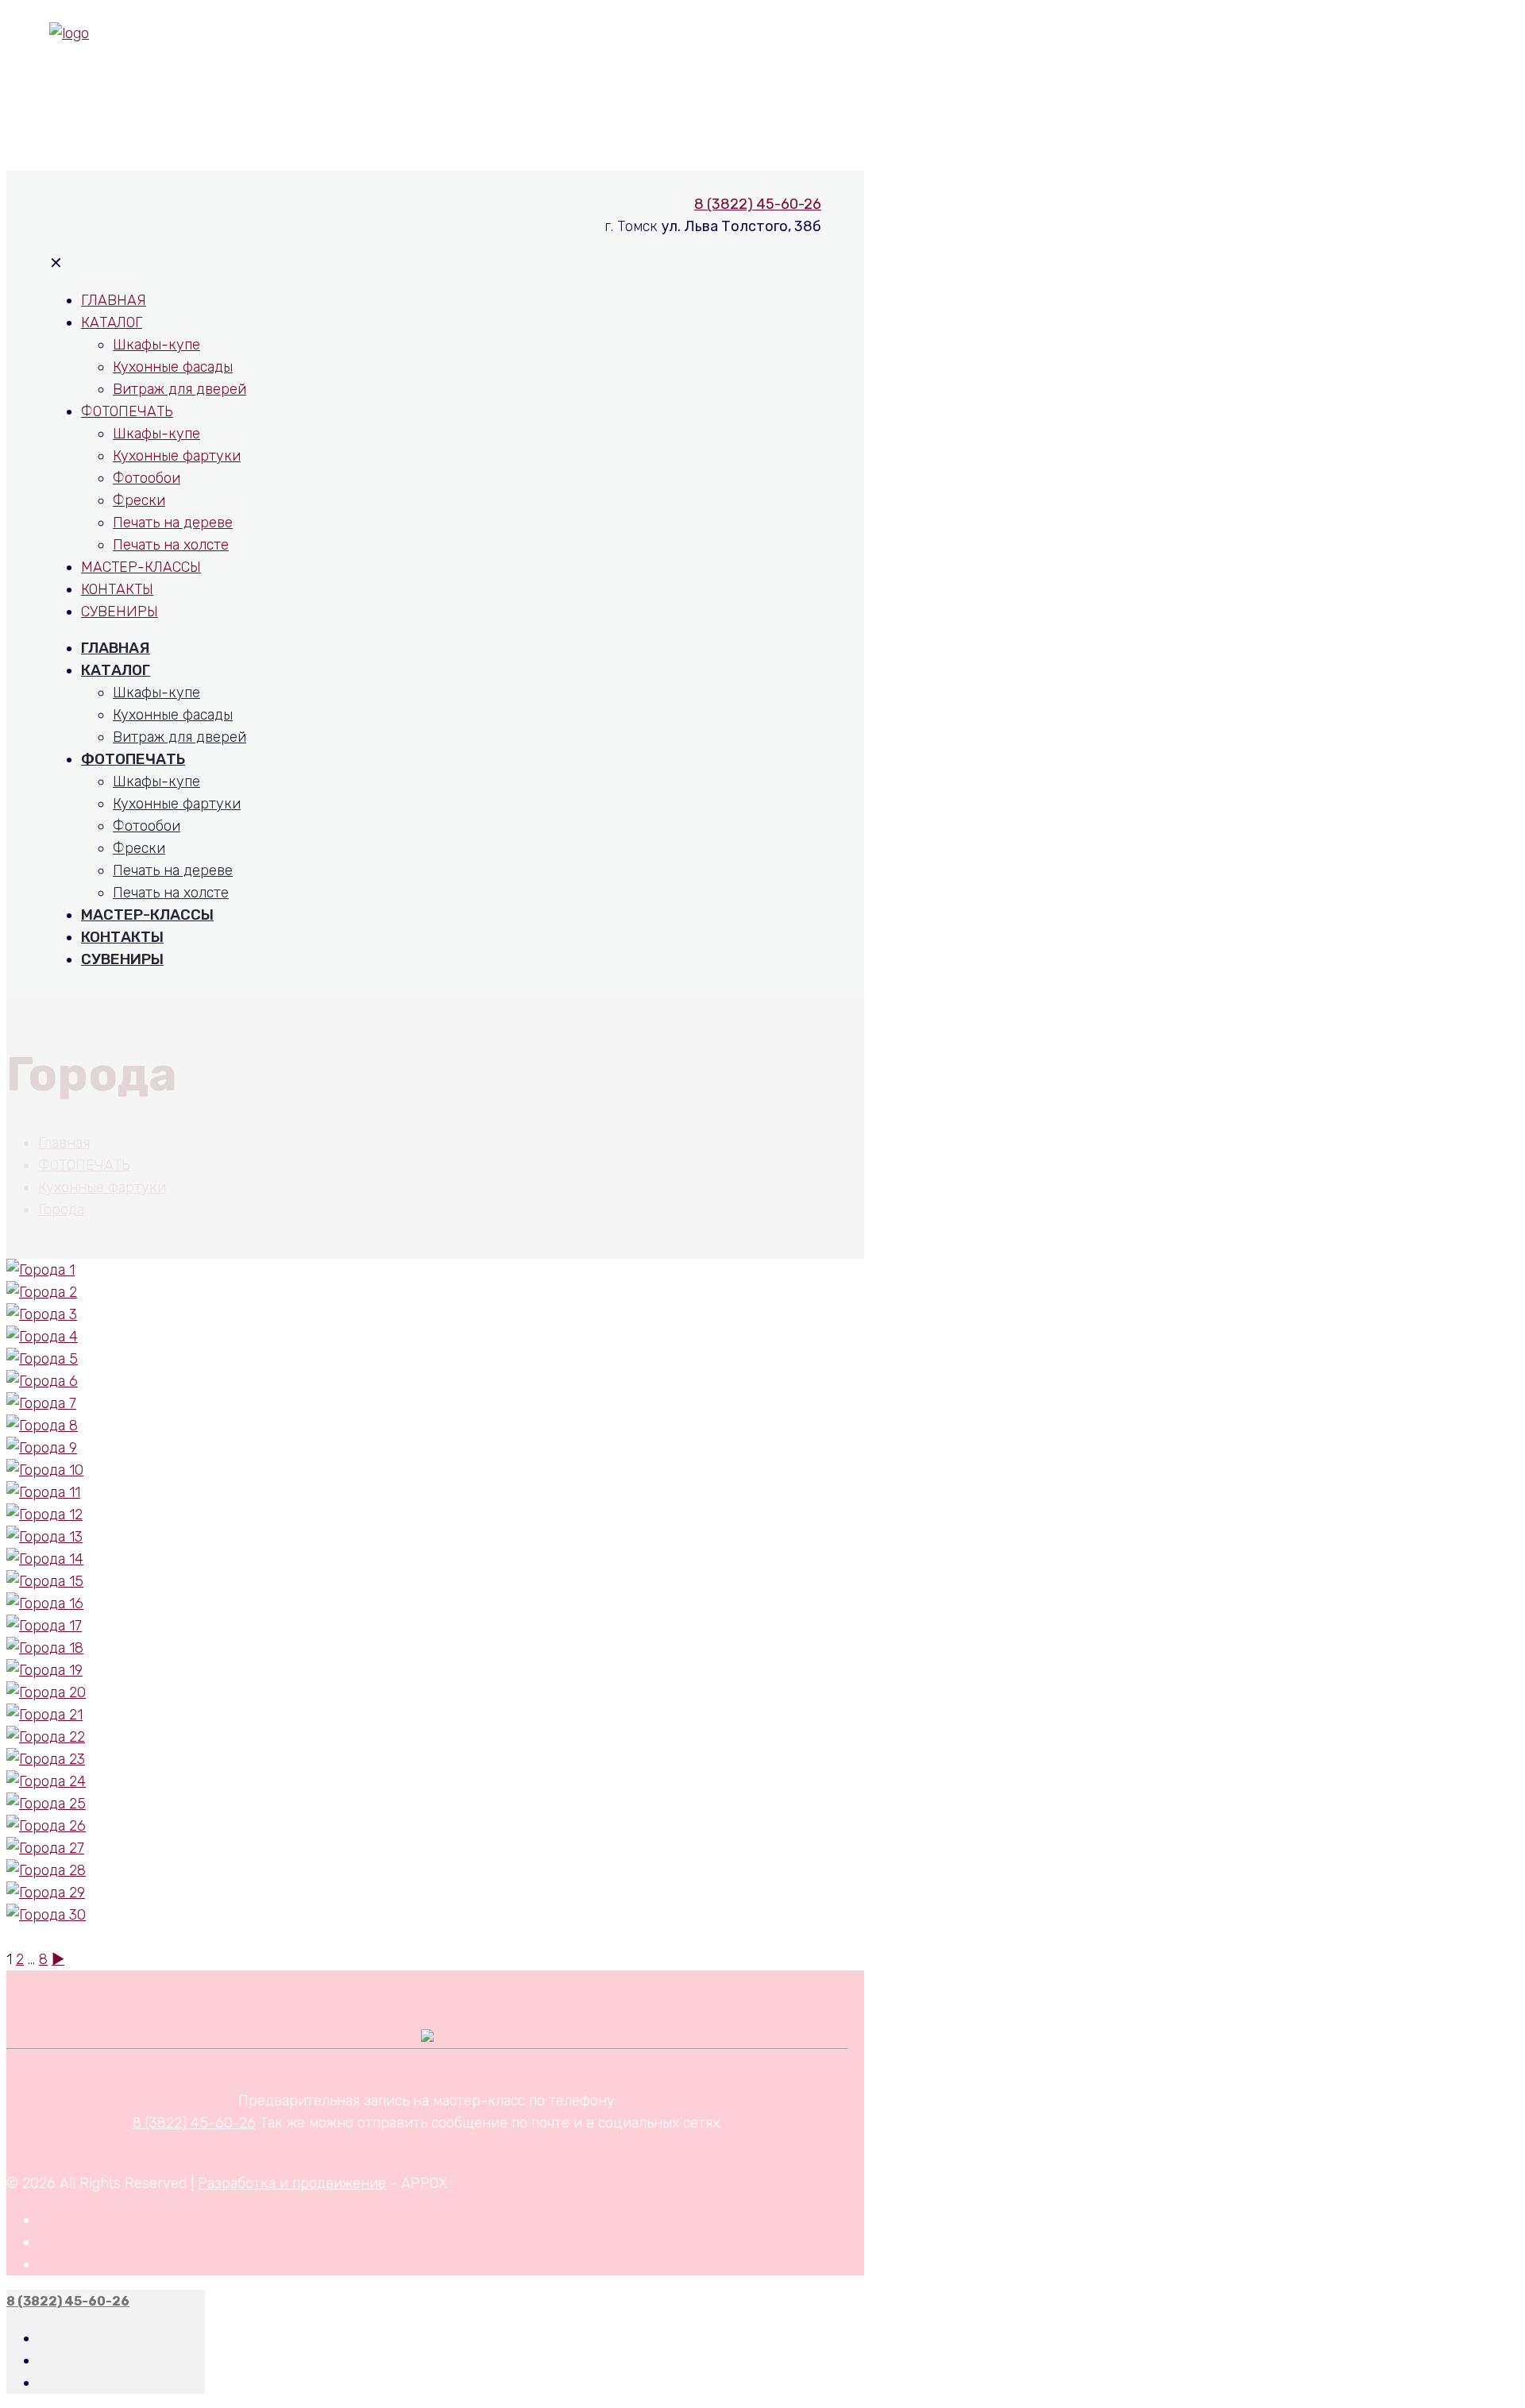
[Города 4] (42, 1337)
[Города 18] (45, 1648)
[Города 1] (41, 1270)
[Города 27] (45, 1848)
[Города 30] (46, 1915)
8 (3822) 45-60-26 (758, 70)
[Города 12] (44, 1515)
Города (61, 1210)
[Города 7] (41, 1403)
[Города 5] (42, 1359)
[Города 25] (46, 1804)
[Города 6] (42, 1381)
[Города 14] (45, 1559)
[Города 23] (46, 1759)
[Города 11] (43, 1492)
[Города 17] (44, 1626)
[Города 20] (46, 1692)
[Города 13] (44, 1537)
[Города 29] (46, 1893)
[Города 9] (42, 1448)
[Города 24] (46, 1781)
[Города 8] (42, 1426)
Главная (64, 1143)
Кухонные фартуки (102, 1187)
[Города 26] (46, 1826)
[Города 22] (46, 1737)
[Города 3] (42, 1314)
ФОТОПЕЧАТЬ (84, 1165)
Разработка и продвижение (292, 2183)
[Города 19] (44, 1670)
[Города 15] (45, 1581)
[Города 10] (45, 1470)
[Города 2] (42, 1292)
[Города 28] (46, 1870)
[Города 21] (44, 1715)
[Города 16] (45, 1603)
